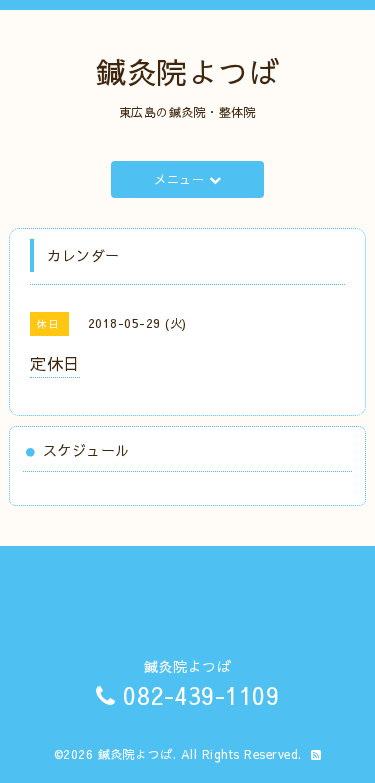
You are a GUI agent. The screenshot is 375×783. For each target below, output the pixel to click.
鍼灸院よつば (187, 71)
